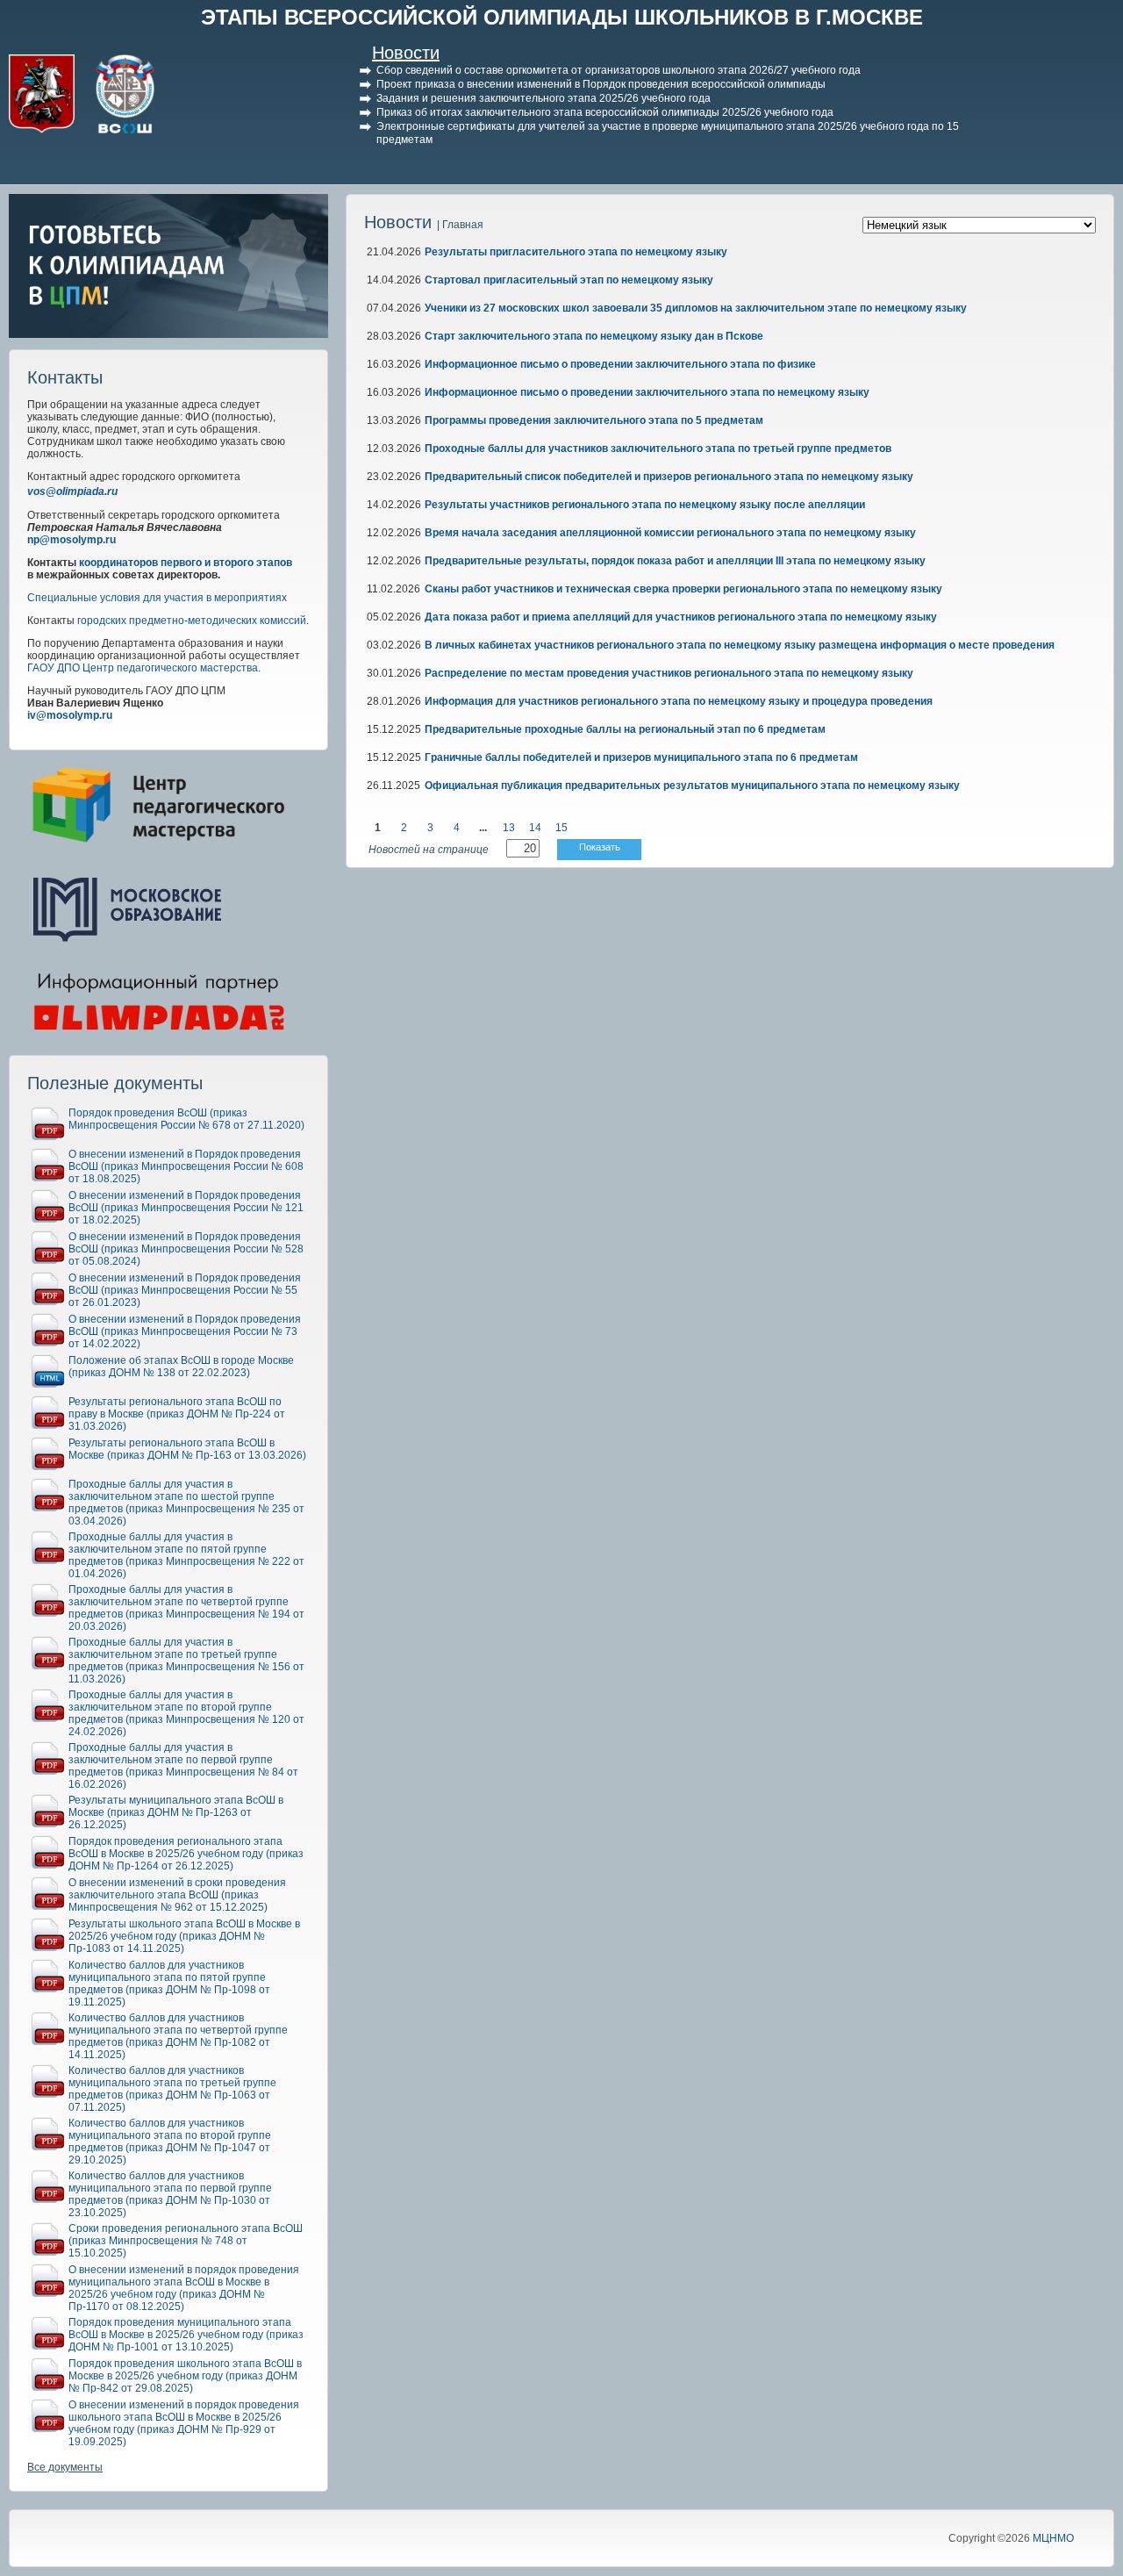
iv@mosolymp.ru (70, 715)
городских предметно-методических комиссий (192, 621)
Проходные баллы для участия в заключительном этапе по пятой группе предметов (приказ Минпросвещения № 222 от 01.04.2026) (186, 1555)
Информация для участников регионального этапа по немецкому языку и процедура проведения (679, 701)
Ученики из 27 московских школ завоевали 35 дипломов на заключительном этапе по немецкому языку (696, 308)
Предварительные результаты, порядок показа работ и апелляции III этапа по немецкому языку (675, 561)
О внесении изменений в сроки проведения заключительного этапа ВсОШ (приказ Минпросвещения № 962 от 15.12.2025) (177, 1895)
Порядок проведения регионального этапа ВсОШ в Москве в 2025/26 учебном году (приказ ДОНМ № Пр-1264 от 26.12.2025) (186, 1854)
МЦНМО (1053, 2538)
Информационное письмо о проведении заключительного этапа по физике (620, 364)
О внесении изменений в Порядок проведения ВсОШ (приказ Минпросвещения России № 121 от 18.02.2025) (186, 1208)
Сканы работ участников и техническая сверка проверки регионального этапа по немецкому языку (683, 589)
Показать (600, 847)
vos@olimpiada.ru (72, 492)
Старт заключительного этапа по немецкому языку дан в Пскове (594, 336)
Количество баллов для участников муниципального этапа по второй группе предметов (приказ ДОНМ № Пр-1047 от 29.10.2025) (170, 2142)
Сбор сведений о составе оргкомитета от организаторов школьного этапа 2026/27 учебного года (619, 70)
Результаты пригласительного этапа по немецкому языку (576, 252)
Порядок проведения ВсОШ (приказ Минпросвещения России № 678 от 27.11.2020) (186, 1119)
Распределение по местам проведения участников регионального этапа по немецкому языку (669, 673)
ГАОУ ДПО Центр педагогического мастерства (143, 668)
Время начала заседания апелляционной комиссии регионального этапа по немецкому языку (670, 533)
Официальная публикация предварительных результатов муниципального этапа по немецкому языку (692, 786)
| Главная (460, 225)
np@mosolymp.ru (72, 540)
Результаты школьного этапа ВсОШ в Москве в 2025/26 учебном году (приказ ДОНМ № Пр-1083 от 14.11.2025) (184, 1936)
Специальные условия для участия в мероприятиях (157, 598)
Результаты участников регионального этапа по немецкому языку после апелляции (645, 505)
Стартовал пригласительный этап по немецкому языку (569, 280)
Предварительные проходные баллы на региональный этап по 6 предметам (625, 729)
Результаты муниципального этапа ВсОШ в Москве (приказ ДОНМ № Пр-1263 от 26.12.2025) (176, 1812)
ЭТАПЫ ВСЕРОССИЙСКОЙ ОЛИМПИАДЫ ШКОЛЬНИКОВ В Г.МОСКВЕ (562, 17)
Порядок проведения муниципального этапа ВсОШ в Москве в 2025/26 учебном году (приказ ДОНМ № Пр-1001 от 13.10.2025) (186, 2335)
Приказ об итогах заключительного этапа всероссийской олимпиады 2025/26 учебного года (605, 112)
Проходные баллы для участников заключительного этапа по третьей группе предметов (658, 448)
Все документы (65, 2467)
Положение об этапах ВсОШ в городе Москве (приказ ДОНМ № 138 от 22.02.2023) (181, 1367)
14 (535, 828)
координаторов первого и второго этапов (186, 563)
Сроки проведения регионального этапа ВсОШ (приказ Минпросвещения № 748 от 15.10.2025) (186, 2241)
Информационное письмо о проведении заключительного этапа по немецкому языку (647, 392)
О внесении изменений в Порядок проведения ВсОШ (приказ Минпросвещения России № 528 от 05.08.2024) (186, 1249)
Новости (406, 53)
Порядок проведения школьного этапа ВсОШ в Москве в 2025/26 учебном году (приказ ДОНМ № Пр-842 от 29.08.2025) (185, 2376)
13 (509, 828)
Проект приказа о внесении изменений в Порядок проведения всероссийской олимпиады (601, 84)
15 (561, 828)
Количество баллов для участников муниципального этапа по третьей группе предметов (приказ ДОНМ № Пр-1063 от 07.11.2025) (172, 2089)
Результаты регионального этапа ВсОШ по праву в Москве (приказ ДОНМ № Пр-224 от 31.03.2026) (177, 1414)
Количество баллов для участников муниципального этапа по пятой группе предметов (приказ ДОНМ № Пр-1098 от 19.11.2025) (169, 1984)
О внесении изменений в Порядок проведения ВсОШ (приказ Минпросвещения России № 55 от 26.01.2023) (185, 1290)
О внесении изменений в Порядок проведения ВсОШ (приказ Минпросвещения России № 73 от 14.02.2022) (185, 1331)
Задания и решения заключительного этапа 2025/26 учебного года (544, 98)
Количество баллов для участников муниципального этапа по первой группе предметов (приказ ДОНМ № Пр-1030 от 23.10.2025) (170, 2194)
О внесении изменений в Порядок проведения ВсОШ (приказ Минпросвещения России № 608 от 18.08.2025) (186, 1166)
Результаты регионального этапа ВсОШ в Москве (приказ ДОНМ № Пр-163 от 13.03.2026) (187, 1449)
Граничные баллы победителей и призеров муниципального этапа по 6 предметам (641, 757)
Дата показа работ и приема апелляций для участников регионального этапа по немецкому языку (681, 617)
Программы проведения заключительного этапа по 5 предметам (594, 420)
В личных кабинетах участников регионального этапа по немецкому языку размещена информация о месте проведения (740, 645)
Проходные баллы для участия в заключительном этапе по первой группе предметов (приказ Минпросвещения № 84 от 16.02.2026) (183, 1766)
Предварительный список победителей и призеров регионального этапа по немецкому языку (669, 477)
